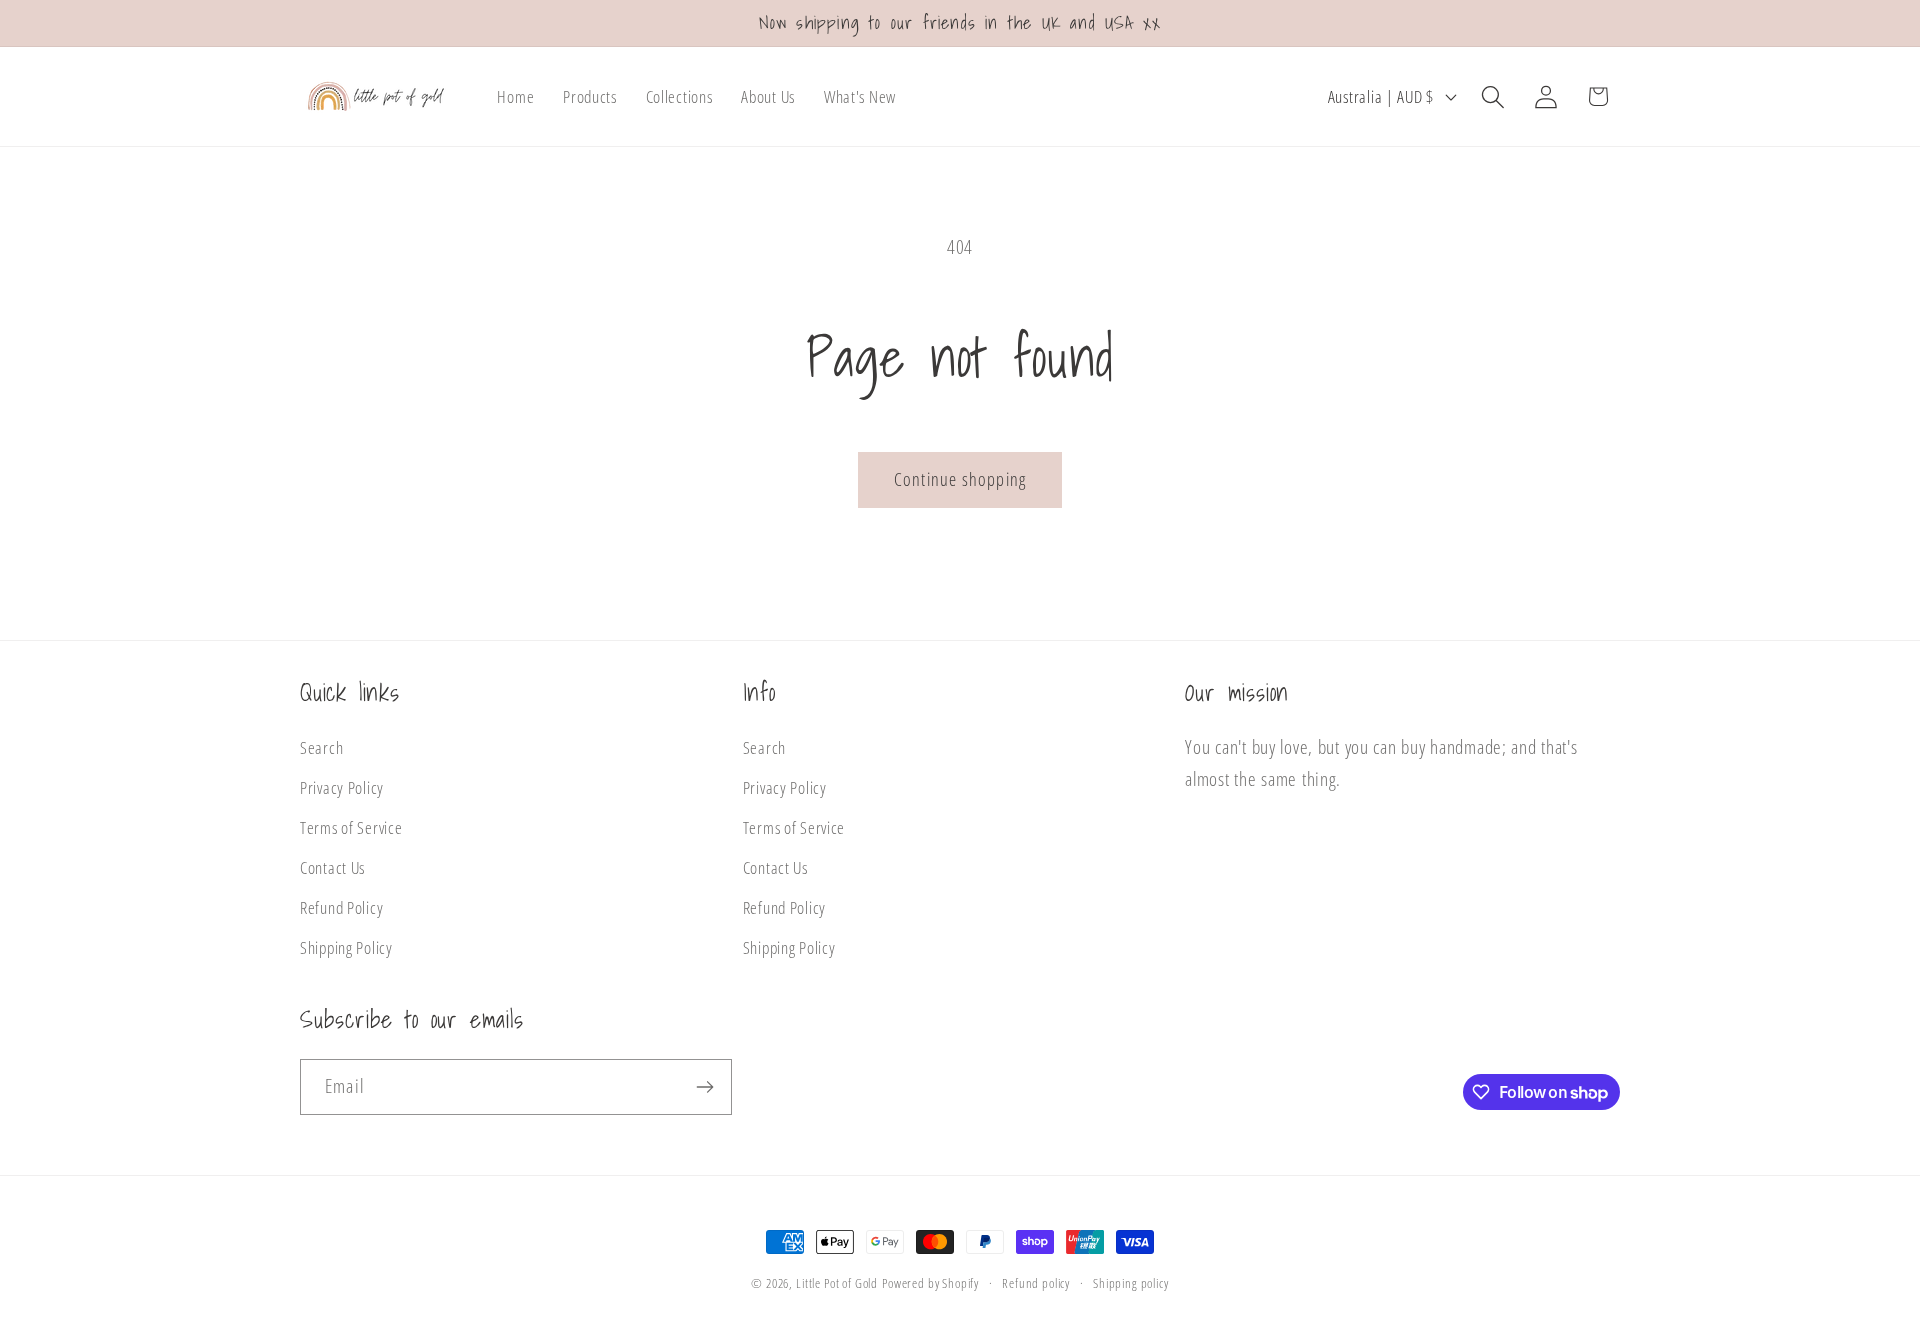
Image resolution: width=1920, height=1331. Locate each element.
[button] (1492, 96)
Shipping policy (1131, 1283)
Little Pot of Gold (837, 1283)
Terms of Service (351, 828)
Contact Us (332, 867)
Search (321, 748)
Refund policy (1036, 1283)
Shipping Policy (346, 947)
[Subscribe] (704, 1087)
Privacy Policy (342, 788)
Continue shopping (960, 479)
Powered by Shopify (930, 1283)
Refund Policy (341, 907)
